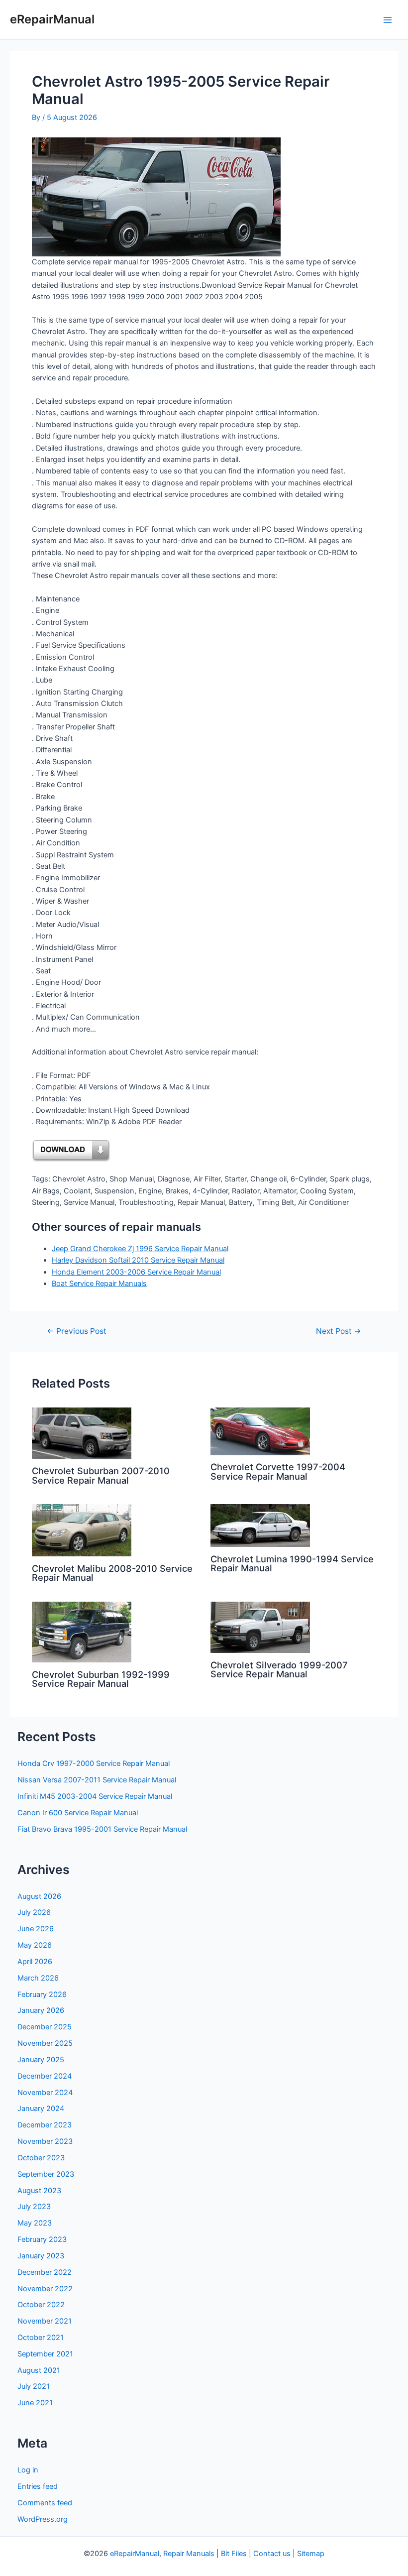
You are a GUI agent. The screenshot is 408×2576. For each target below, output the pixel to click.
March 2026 (38, 1978)
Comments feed (45, 2503)
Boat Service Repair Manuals (99, 1284)
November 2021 (45, 2321)
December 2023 (45, 2125)
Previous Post (77, 1331)
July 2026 (34, 1912)
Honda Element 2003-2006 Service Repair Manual (136, 1272)
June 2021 (35, 2403)
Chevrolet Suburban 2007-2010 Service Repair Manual (101, 1475)
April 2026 (35, 1962)
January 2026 (41, 2010)
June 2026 (36, 1929)
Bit (225, 2554)
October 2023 (41, 2158)
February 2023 (42, 2239)
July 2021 (34, 2386)
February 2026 (42, 1994)
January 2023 (41, 2256)
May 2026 (35, 1945)
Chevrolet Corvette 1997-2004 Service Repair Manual (278, 1471)
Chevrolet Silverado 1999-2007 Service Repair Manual (279, 1669)
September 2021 (45, 2354)
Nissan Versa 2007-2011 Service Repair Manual (97, 1780)
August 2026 (39, 1896)
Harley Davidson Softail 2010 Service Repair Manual (138, 1260)
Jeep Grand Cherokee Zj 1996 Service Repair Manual (140, 1249)
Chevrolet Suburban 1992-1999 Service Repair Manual (101, 1679)
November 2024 (45, 2093)
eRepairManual (52, 19)
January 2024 (41, 2108)
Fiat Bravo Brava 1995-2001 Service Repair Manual (102, 1829)
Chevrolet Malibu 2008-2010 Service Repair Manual (112, 1573)
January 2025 (41, 2060)
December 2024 (45, 2076)
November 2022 (45, 2289)
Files (239, 2554)
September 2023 (46, 2174)
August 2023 (39, 2191)
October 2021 (41, 2338)
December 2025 (45, 2027)
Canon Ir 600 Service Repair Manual (78, 1813)
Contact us (272, 2554)
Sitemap (311, 2554)
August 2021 (39, 2370)
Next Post (339, 1331)
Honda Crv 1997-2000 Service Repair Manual (94, 1763)
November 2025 (45, 2043)
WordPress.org (43, 2519)
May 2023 (35, 2223)
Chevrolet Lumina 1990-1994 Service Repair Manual (292, 1563)
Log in (28, 2470)
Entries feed (38, 2486)
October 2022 (41, 2305)
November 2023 (45, 2141)
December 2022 (45, 2272)
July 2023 (34, 2207)
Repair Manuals (189, 2554)
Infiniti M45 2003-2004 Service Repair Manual (95, 1796)
